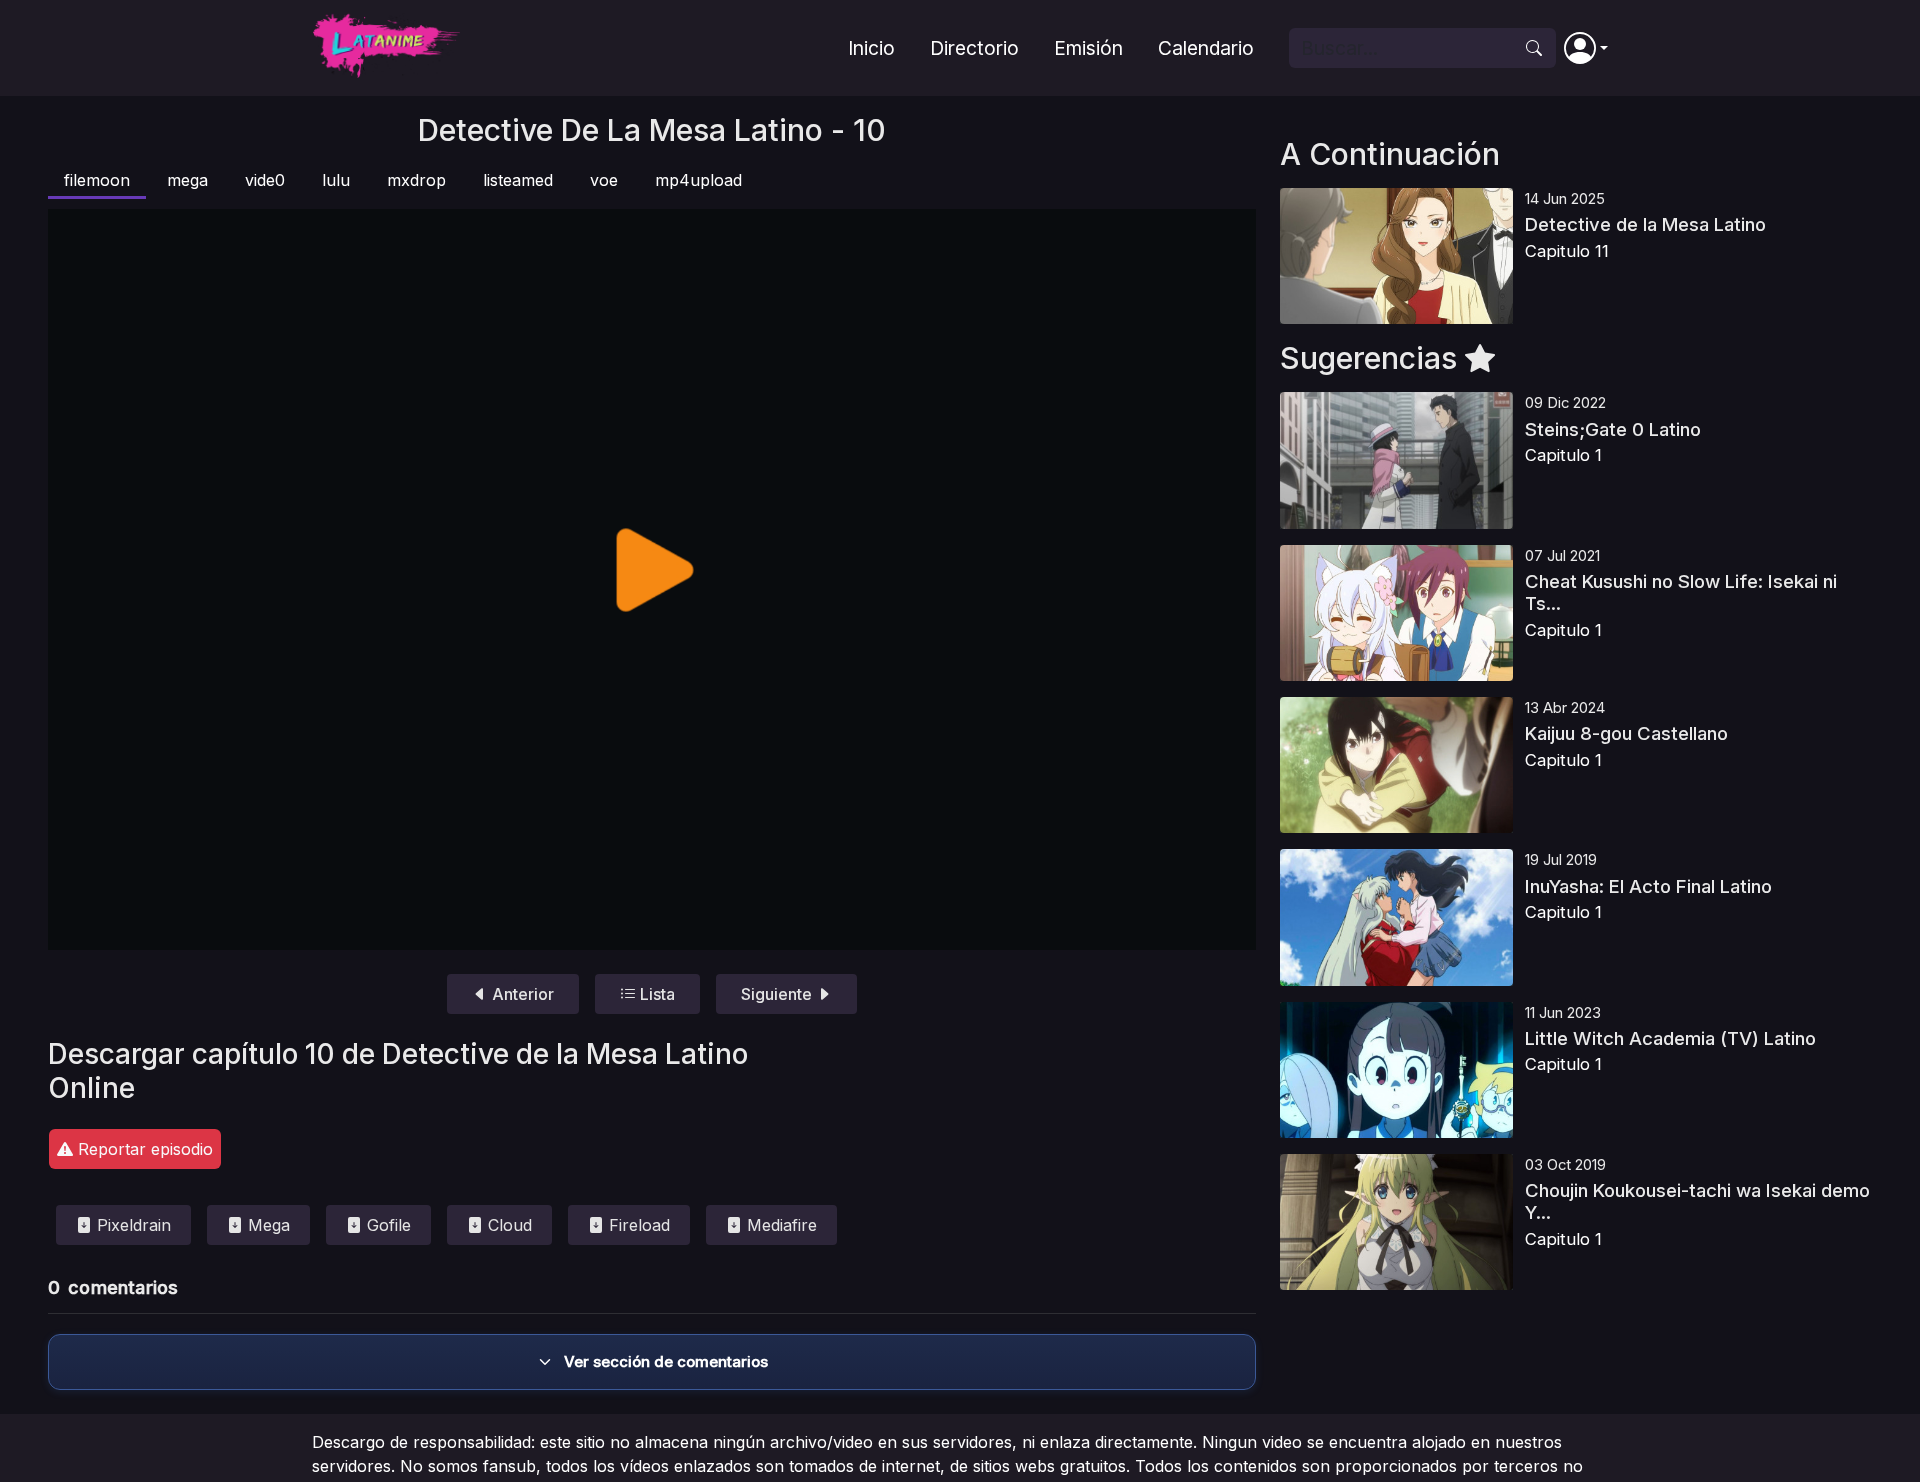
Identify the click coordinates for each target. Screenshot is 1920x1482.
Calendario (1206, 48)
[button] (1586, 48)
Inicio (871, 48)
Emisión (1088, 48)
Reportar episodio (143, 1149)
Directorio (974, 48)
